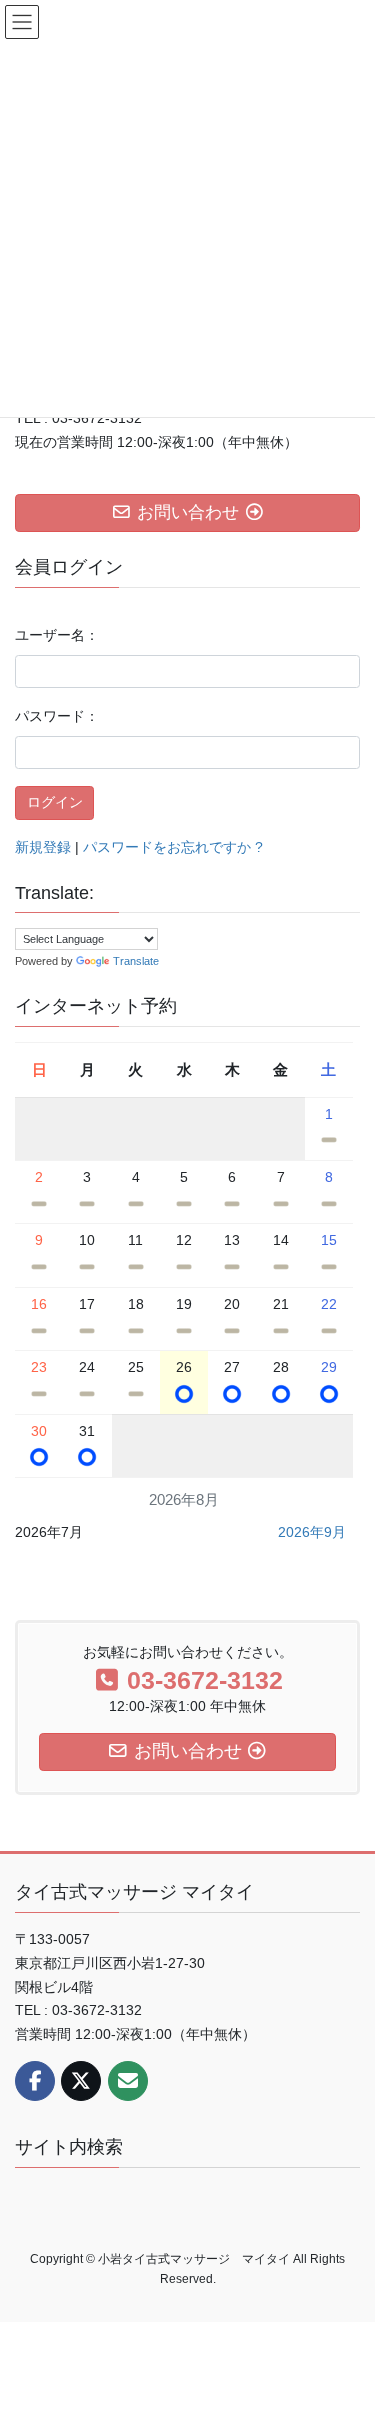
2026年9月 (312, 1532)
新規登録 (43, 847)
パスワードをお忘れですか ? (173, 847)
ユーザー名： (57, 635)
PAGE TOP (346, 2327)
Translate (136, 961)
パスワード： (57, 716)
